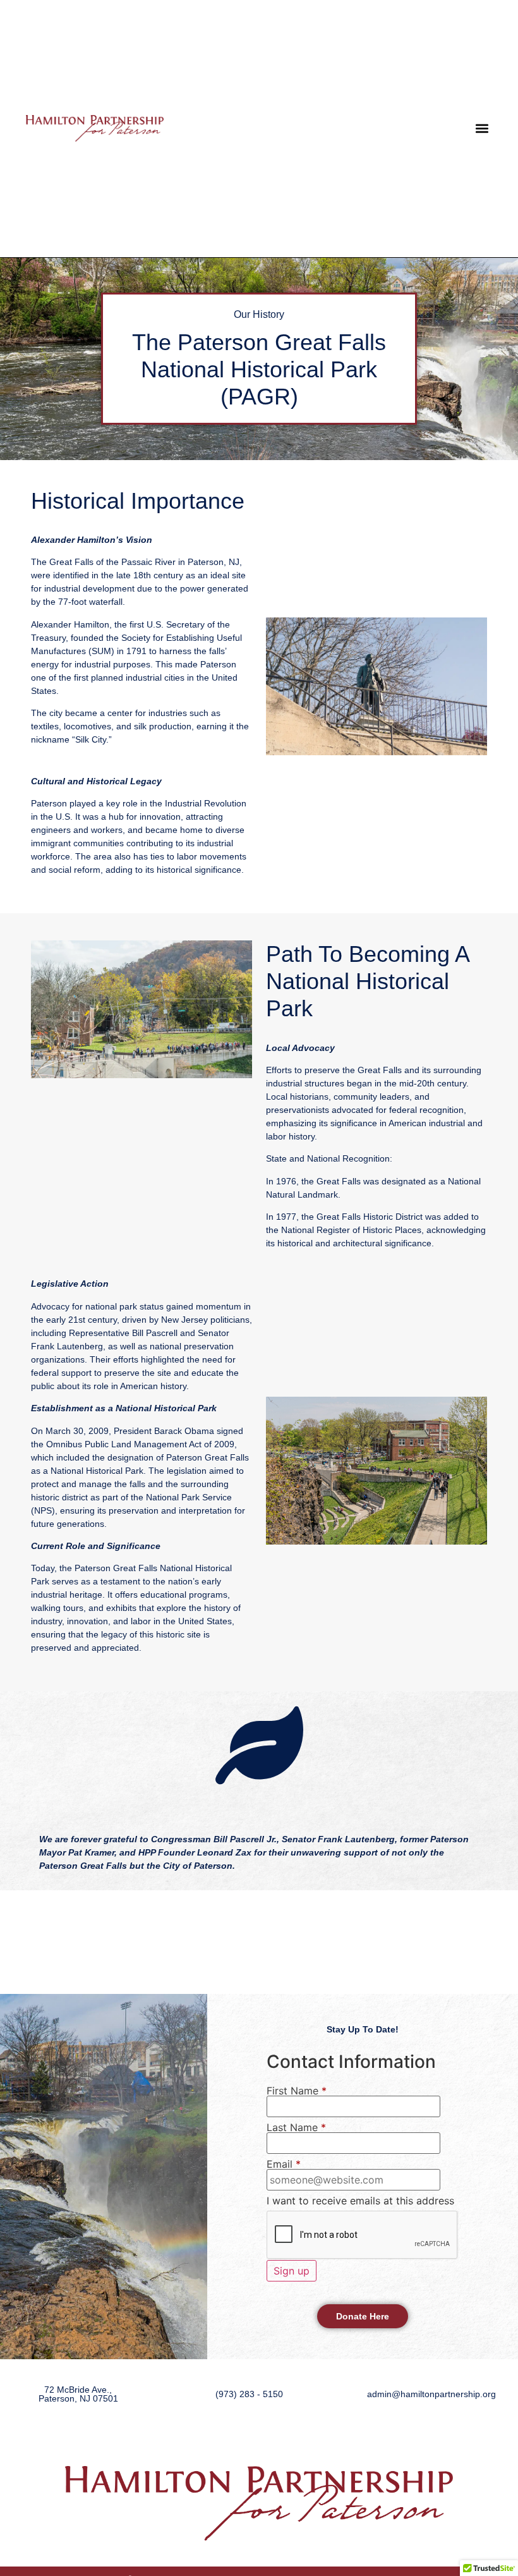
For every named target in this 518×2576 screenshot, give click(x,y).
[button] (482, 129)
